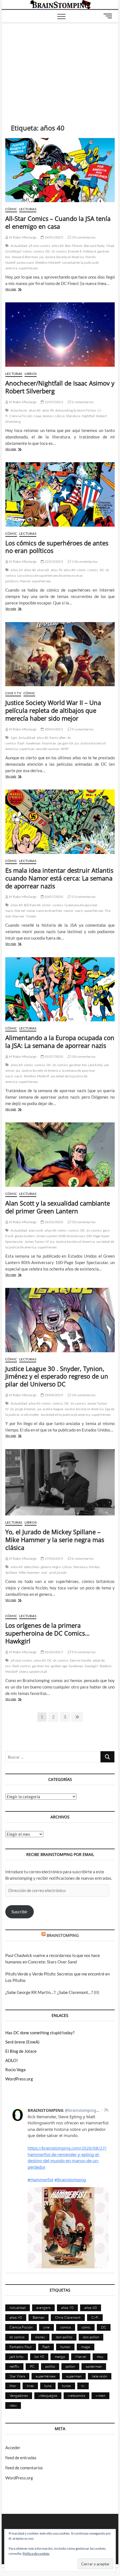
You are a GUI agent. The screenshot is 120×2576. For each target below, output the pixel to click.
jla (12, 1409)
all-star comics (39, 246)
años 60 (43, 570)
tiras (30, 2386)
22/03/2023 (53, 561)
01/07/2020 (53, 1056)
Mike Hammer (29, 1572)
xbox (13, 2405)
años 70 (56, 570)
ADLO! (12, 2060)
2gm (14, 738)
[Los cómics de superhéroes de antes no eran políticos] (60, 494)
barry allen (58, 738)
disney (40, 2337)
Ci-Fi (95, 2317)
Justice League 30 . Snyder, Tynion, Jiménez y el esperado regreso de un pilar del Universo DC (57, 1376)
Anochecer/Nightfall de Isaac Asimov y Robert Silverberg (60, 387)
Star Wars (17, 2376)
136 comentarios (84, 561)
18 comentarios (83, 1395)
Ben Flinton (74, 246)
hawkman (33, 743)
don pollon (91, 2337)
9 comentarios (82, 729)
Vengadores (19, 2395)
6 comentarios (82, 402)
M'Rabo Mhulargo (22, 237)
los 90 (39, 2357)
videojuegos (48, 2395)
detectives (32, 1567)
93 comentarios (83, 1652)
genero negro (51, 1567)
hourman (49, 743)
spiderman (94, 2366)
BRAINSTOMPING (63, 1935)
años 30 (16, 570)
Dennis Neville (81, 1660)
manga (60, 2357)
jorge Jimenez (26, 1409)
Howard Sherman (25, 257)
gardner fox (78, 1065)
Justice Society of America (64, 257)
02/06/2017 (53, 1652)
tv (83, 2386)
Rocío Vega (15, 2070)
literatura (73, 416)
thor (13, 2386)
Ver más (16, 290)
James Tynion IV (37, 1242)
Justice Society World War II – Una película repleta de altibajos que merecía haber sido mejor (53, 710)
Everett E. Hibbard (82, 251)
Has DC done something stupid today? (40, 2033)
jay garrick (65, 743)
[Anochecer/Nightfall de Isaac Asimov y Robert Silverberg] (60, 335)
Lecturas (28, 209)
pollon (70, 2366)
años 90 (48, 410)
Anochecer (19, 410)
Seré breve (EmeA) (22, 2042)
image (86, 2347)
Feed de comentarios (24, 2468)
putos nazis (25, 262)
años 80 (69, 570)
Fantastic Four (21, 2347)
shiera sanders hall (33, 1672)
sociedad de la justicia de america (66, 1415)
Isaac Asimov (44, 416)
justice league (53, 1409)
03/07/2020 (53, 897)
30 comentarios (83, 1056)
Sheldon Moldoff (48, 262)
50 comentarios (83, 1222)
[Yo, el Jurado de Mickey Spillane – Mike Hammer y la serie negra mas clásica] (60, 1482)
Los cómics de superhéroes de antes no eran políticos (57, 547)
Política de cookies (36, 2553)
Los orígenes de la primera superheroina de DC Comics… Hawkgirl (47, 1633)
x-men (100, 2395)
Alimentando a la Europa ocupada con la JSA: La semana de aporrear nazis (60, 1041)
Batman (39, 2317)
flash (21, 743)
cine (46, 2327)
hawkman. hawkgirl (83, 1666)
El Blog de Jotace (21, 2051)
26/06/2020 (53, 1222)
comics (39, 251)
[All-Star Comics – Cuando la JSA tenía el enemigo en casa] (60, 170)
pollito (50, 2366)
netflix (14, 2366)
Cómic (11, 209)
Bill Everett (32, 905)
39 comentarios (83, 237)
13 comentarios (83, 897)
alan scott (36, 1230)
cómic (27, 251)
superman (27, 749)
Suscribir (20, 1912)
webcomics (76, 2395)
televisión (100, 2376)
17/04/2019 (53, 1558)
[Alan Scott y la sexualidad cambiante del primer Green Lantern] (60, 1155)
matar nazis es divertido (44, 911)
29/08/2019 (53, 1395)
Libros (31, 374)
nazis (79, 911)
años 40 (57, 246)
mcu (100, 2357)
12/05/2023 (53, 402)
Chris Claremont (68, 2317)
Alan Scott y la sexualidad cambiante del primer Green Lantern (58, 1207)
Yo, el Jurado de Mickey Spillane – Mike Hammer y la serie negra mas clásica (55, 1540)
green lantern (25, 1236)
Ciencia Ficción (21, 416)
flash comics (21, 1666)
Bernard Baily (94, 246)
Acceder (13, 2447)
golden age (59, 1666)
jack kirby (95, 1065)
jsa (41, 257)
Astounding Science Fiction (76, 410)
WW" (65, 749)
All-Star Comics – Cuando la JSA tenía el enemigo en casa (58, 222)
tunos (66, 2386)
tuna (48, 2386)
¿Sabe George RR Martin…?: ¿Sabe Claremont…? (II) (52, 1992)
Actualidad (19, 246)
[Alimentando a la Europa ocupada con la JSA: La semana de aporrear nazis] (60, 989)
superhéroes (28, 268)
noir (45, 1572)
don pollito (64, 2337)
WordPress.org (19, 2079)
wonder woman (48, 749)
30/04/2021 (53, 729)
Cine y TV (13, 693)
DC (48, 251)
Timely (31, 916)
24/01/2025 (53, 237)
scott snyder (30, 1415)
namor (69, 911)
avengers (43, 2308)
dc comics (59, 251)
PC (32, 2366)
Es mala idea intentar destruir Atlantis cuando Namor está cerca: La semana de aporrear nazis (59, 878)
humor (65, 2347)
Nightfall (88, 416)
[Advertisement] (60, 65)
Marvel (25, 581)
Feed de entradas (21, 2458)
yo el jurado (58, 1572)
